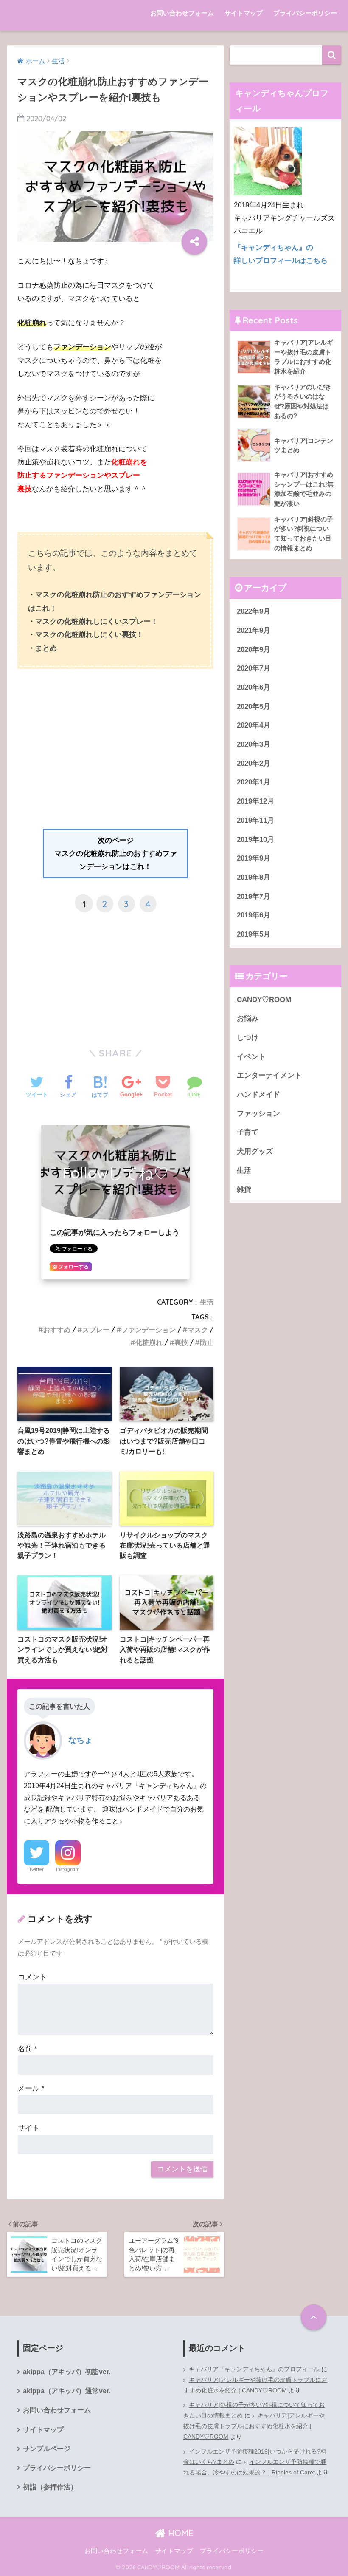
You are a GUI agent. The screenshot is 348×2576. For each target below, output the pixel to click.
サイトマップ (244, 13)
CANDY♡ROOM (264, 1000)
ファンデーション (149, 1330)
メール (31, 2088)
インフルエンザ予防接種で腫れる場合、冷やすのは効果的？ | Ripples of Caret (255, 2467)
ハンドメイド (258, 1094)
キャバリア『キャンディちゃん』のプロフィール (254, 2369)
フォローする (73, 1267)
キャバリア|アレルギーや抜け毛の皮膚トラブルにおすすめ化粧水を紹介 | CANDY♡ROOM (255, 2385)
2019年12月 (255, 801)
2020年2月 (254, 763)
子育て (248, 1132)
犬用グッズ (255, 1151)
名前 (28, 2049)
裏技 (181, 1342)
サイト (29, 2128)
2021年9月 (254, 630)
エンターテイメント (269, 1075)
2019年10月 (255, 839)
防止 (207, 1342)
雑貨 (244, 1190)
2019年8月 (254, 877)
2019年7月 (254, 896)
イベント (251, 1057)
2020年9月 (254, 650)
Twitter (36, 1869)
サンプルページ (47, 2449)
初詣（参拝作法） (50, 2487)
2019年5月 (254, 934)
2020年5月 (254, 706)
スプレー (96, 1330)
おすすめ (57, 1330)
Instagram (68, 1869)
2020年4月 (254, 725)
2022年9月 (254, 611)
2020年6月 (254, 687)
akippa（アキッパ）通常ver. (67, 2391)
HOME (180, 2533)
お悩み (248, 1018)
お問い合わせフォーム (182, 13)
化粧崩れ (149, 1342)
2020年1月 (254, 782)
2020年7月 (254, 668)
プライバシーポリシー (305, 13)
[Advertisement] (115, 765)
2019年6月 (254, 915)
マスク (198, 1330)
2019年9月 (254, 858)
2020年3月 (254, 744)
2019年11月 (255, 820)
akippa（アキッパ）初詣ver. (67, 2372)
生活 (207, 1302)
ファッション (258, 1114)
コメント (32, 1977)
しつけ (248, 1037)
